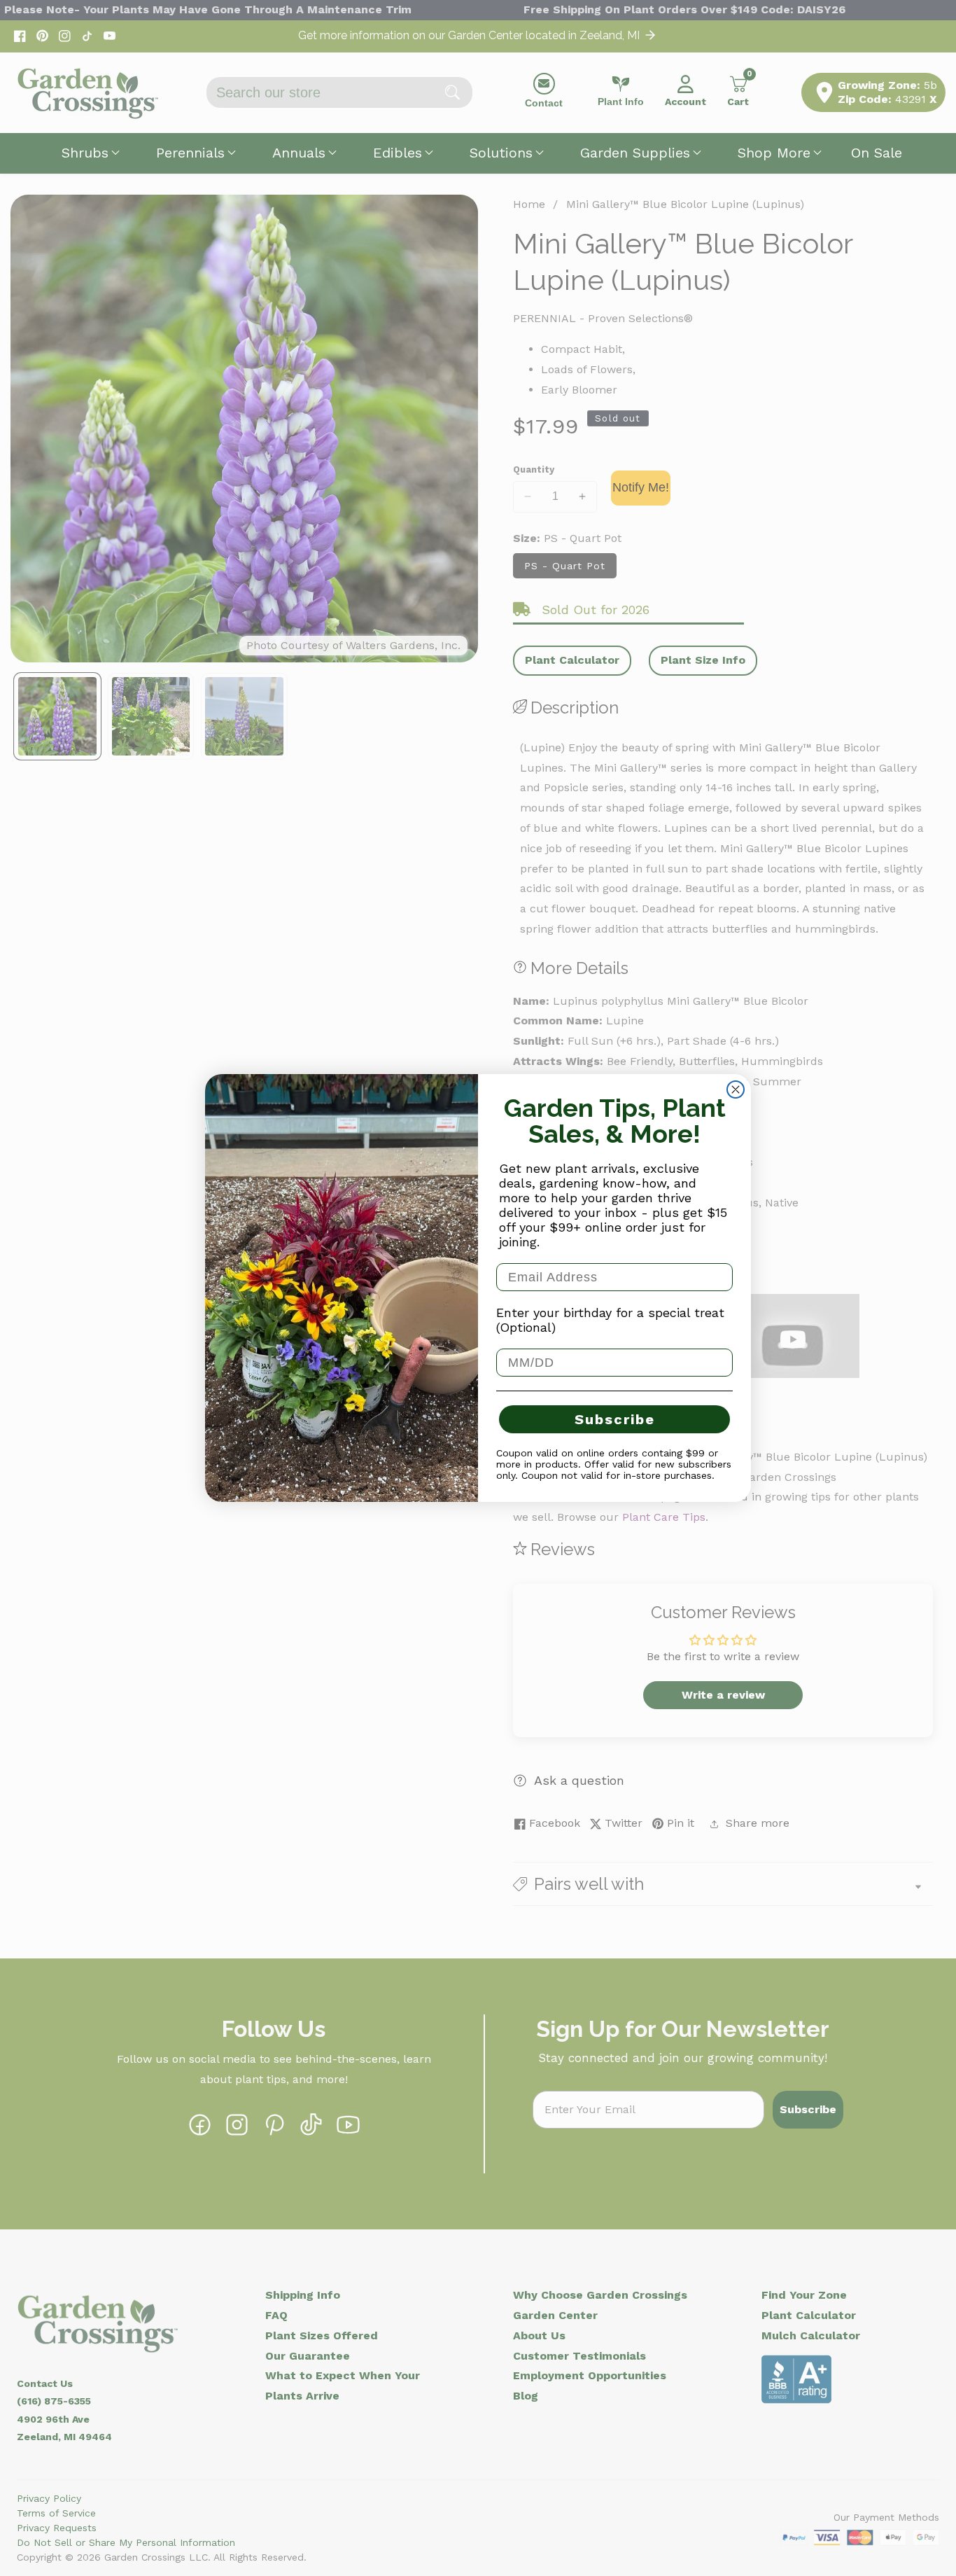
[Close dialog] (736, 1089)
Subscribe (615, 1419)
